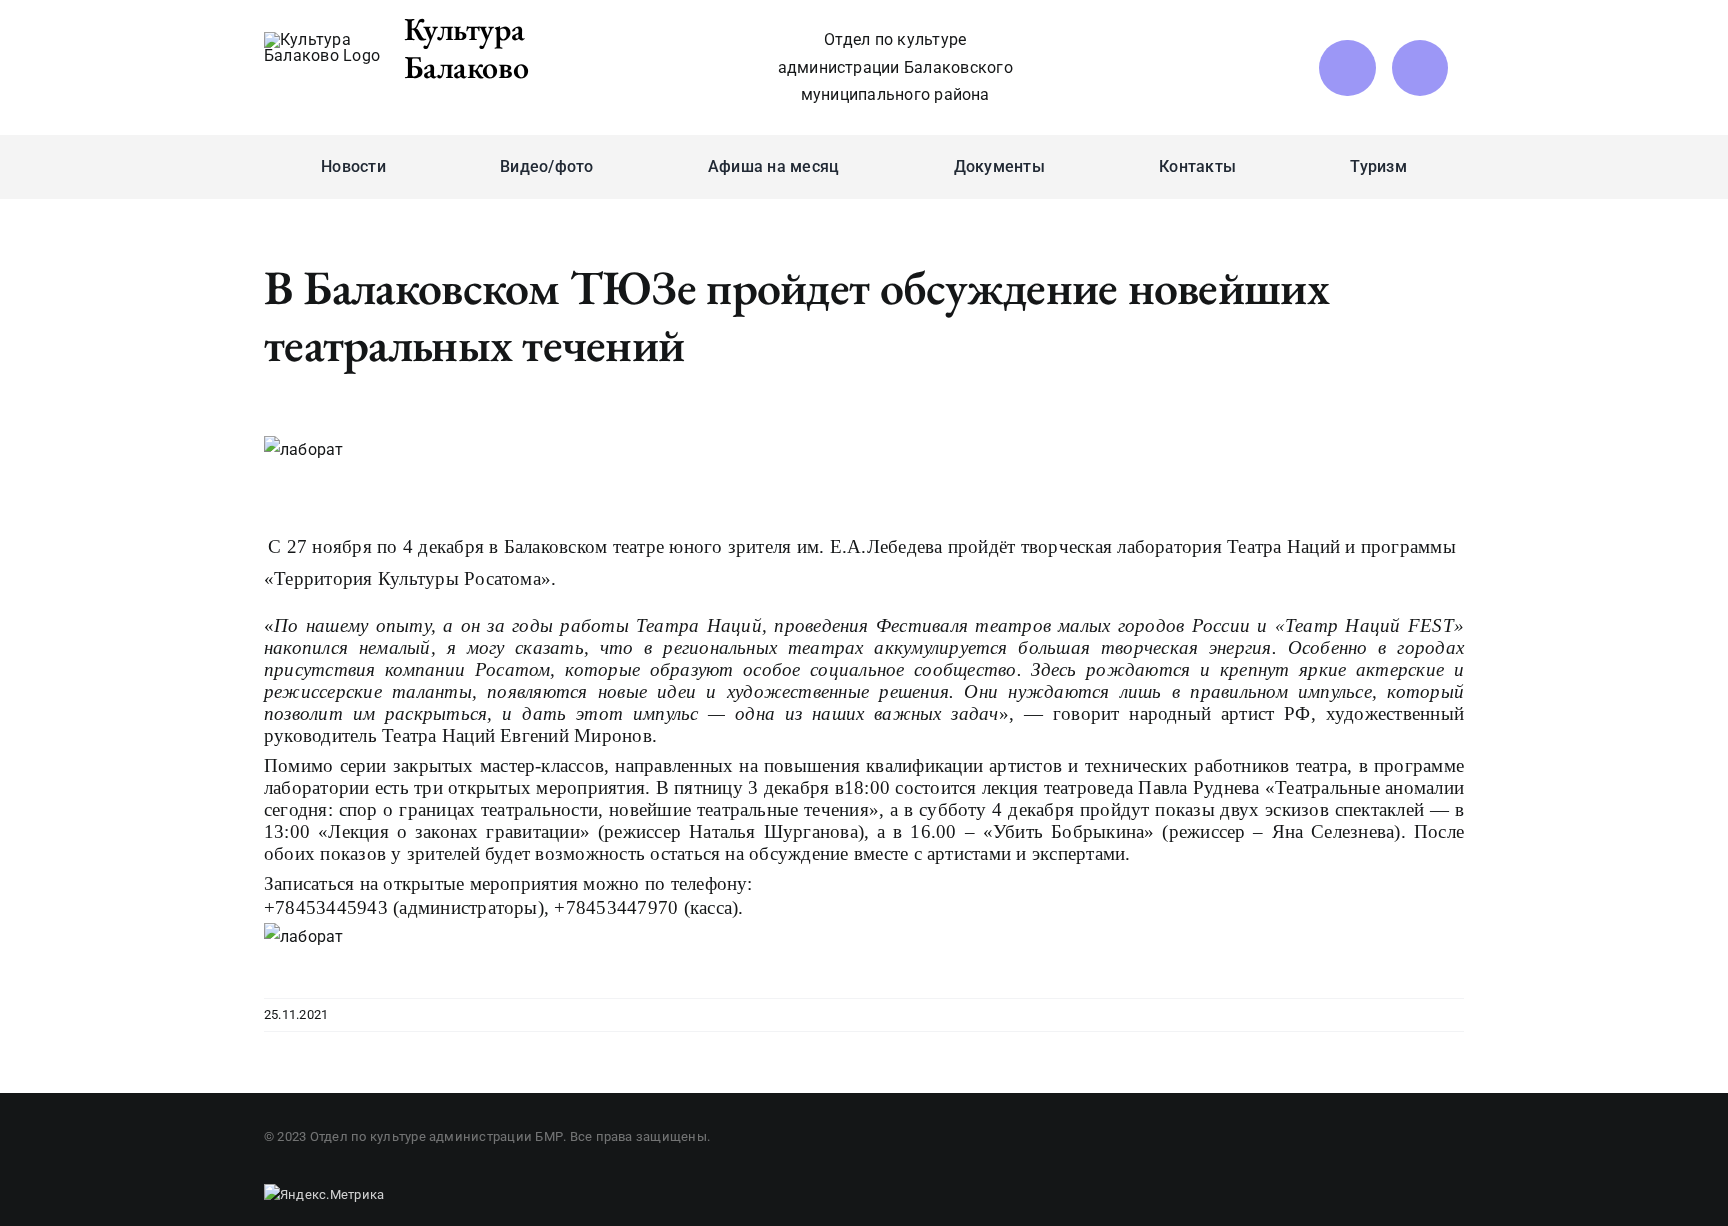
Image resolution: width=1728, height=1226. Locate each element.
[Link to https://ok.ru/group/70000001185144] (1420, 68)
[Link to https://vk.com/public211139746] (1347, 68)
